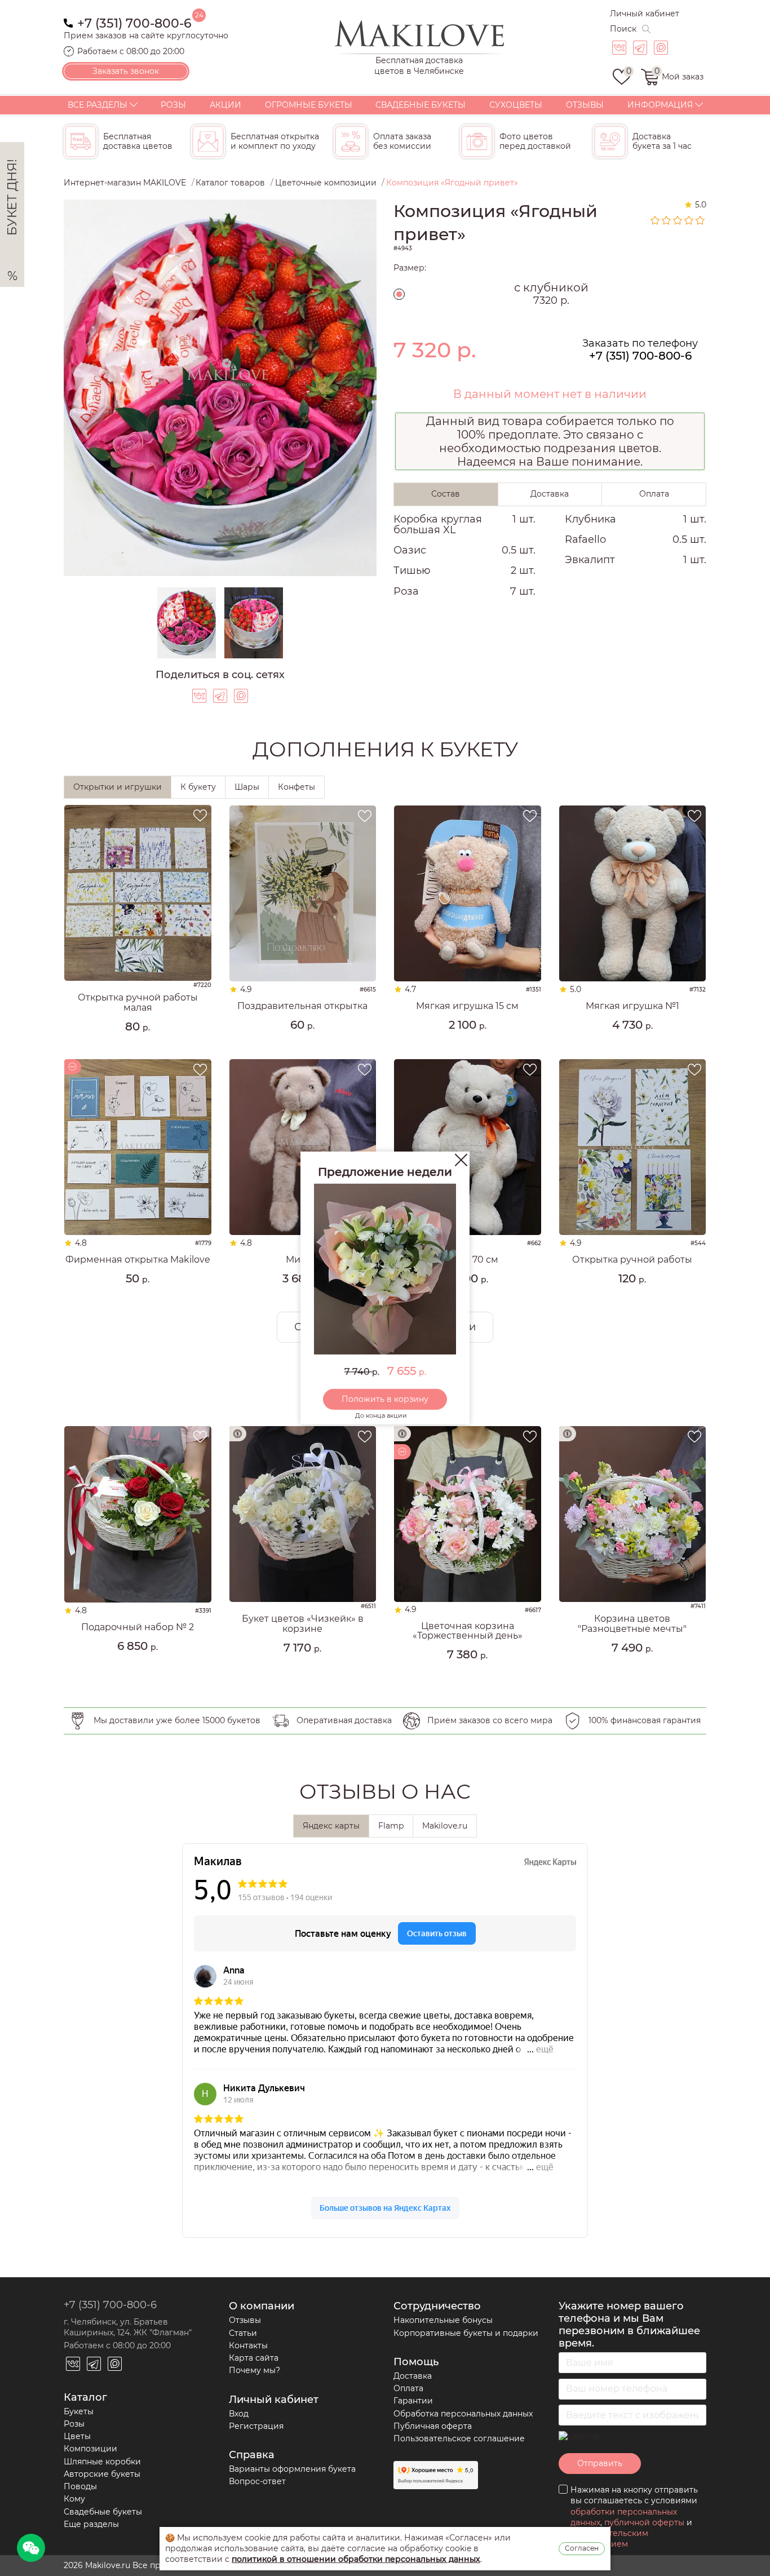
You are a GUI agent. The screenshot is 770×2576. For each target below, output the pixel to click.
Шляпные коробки (102, 2462)
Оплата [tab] (654, 494)
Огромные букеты (309, 105)
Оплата (408, 2388)
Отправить (600, 2463)
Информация (660, 105)
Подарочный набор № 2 (138, 1627)
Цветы (77, 2436)
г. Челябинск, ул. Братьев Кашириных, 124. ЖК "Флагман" (128, 2327)
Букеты (79, 2411)
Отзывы (585, 105)
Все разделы (98, 105)
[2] (667, 220)
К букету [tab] (198, 787)
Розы (173, 105)
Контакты (248, 2345)
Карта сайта (254, 2358)
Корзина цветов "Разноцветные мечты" (632, 1624)
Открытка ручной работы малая (138, 1002)
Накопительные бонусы (443, 2320)
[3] (678, 220)
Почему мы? (255, 2370)
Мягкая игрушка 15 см (467, 1006)
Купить (138, 1046)
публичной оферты (644, 2522)
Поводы (80, 2486)
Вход (239, 2414)
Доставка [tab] (550, 494)
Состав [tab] (446, 494)
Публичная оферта (433, 2426)
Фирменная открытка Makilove (138, 1260)
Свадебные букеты (421, 105)
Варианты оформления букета (292, 2469)
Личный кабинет (645, 14)
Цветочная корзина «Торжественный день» (468, 1631)
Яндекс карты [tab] (331, 1826)
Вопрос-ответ (257, 2481)
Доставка (413, 2376)
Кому (74, 2499)
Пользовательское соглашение (459, 2438)
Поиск (623, 29)
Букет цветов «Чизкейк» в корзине (303, 1624)
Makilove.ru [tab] (445, 1826)
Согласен (582, 2548)
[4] (689, 220)
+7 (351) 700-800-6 (134, 22)
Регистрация (256, 2426)
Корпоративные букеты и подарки (466, 2333)
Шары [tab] (247, 787)
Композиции (90, 2449)
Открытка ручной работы (632, 1260)
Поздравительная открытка (302, 1006)
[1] (656, 220)
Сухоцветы (516, 105)
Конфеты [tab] (297, 787)
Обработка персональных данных (463, 2414)
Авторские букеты (102, 2474)
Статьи (243, 2333)
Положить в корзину (385, 1399)
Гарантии (413, 2401)
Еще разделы (91, 2524)
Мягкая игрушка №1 (632, 1006)
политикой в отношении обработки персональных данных (356, 2559)
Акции (225, 105)
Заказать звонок (126, 71)
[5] (701, 220)
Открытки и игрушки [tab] (118, 787)
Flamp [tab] (391, 1826)
